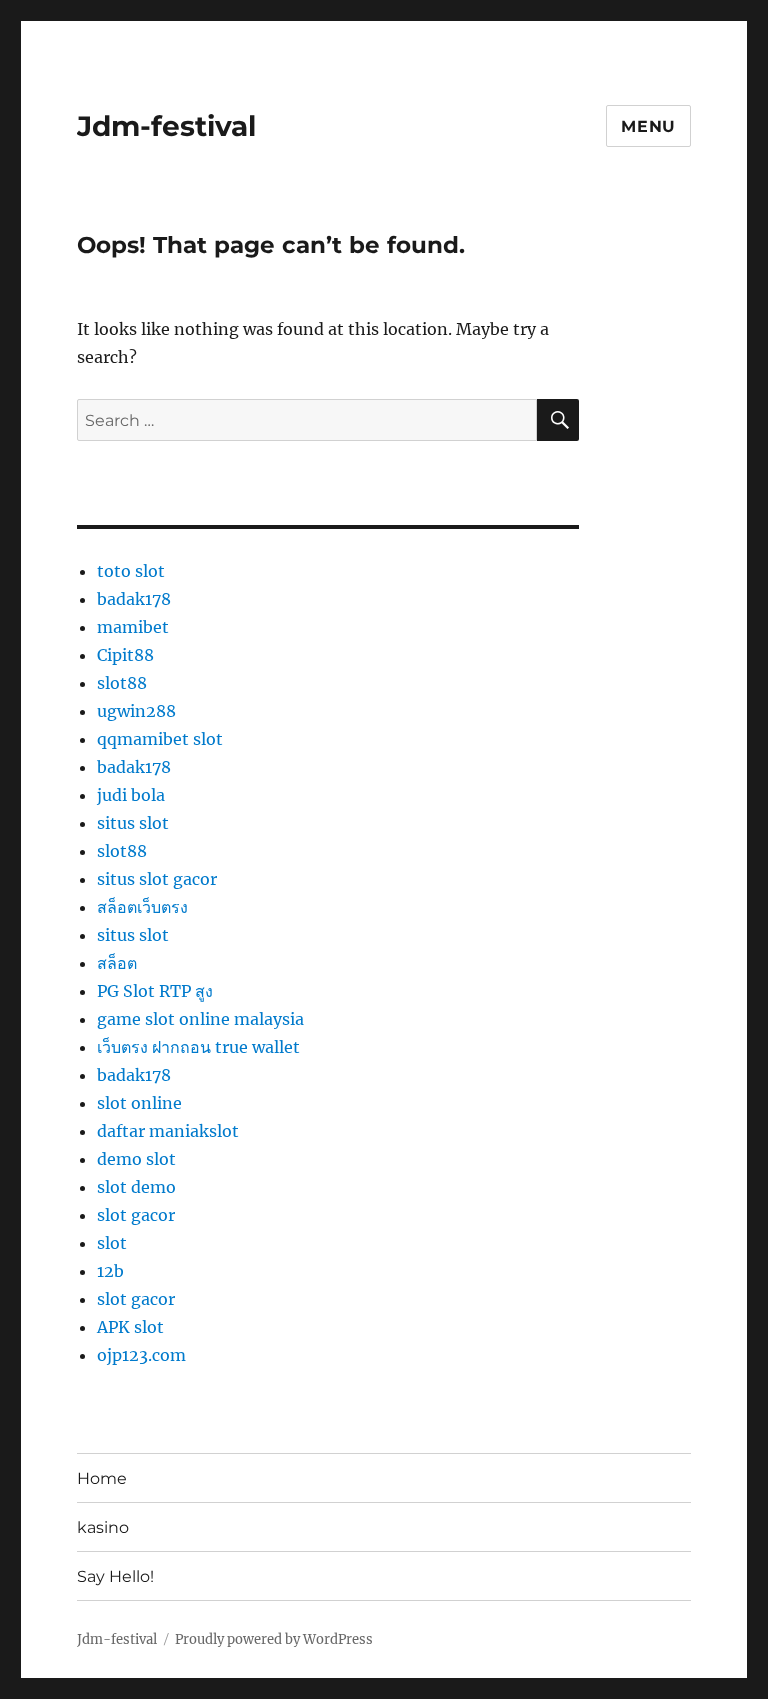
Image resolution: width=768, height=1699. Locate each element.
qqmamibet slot (160, 739)
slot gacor (136, 1215)
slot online (139, 1103)
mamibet (133, 627)
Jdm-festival (166, 126)
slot (112, 1243)
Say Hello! (115, 1576)
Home (102, 1478)
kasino (103, 1527)
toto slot (131, 571)
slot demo (136, 1187)
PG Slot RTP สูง (155, 991)
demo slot (136, 1159)
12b (110, 1271)
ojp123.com (141, 1355)
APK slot (130, 1327)
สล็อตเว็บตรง (142, 907)
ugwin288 (136, 711)
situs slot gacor (157, 879)
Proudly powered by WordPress (274, 1639)
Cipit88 (125, 655)
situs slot (133, 823)
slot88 (122, 683)
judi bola (131, 795)
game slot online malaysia (200, 1019)
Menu (648, 126)
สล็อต (117, 963)
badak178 (134, 599)
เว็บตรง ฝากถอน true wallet (198, 1047)
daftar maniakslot (168, 1131)
